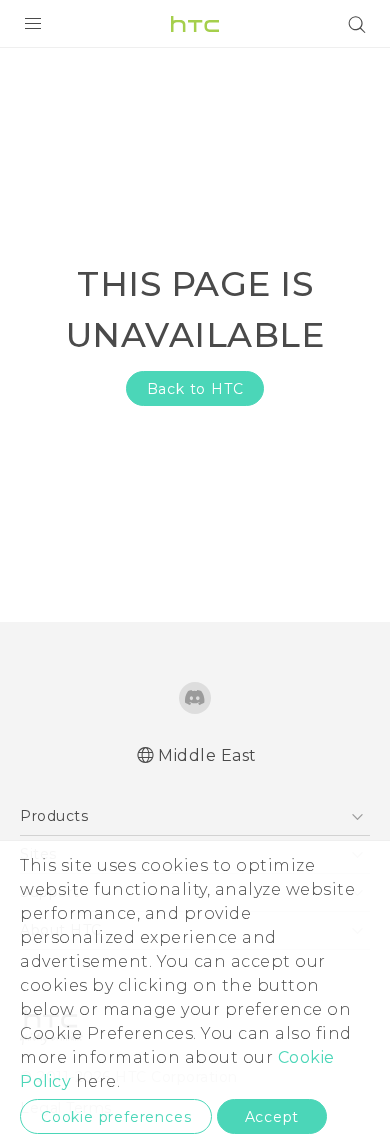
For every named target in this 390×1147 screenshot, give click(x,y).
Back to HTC (195, 389)
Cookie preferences (116, 1117)
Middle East (207, 755)
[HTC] (195, 24)
